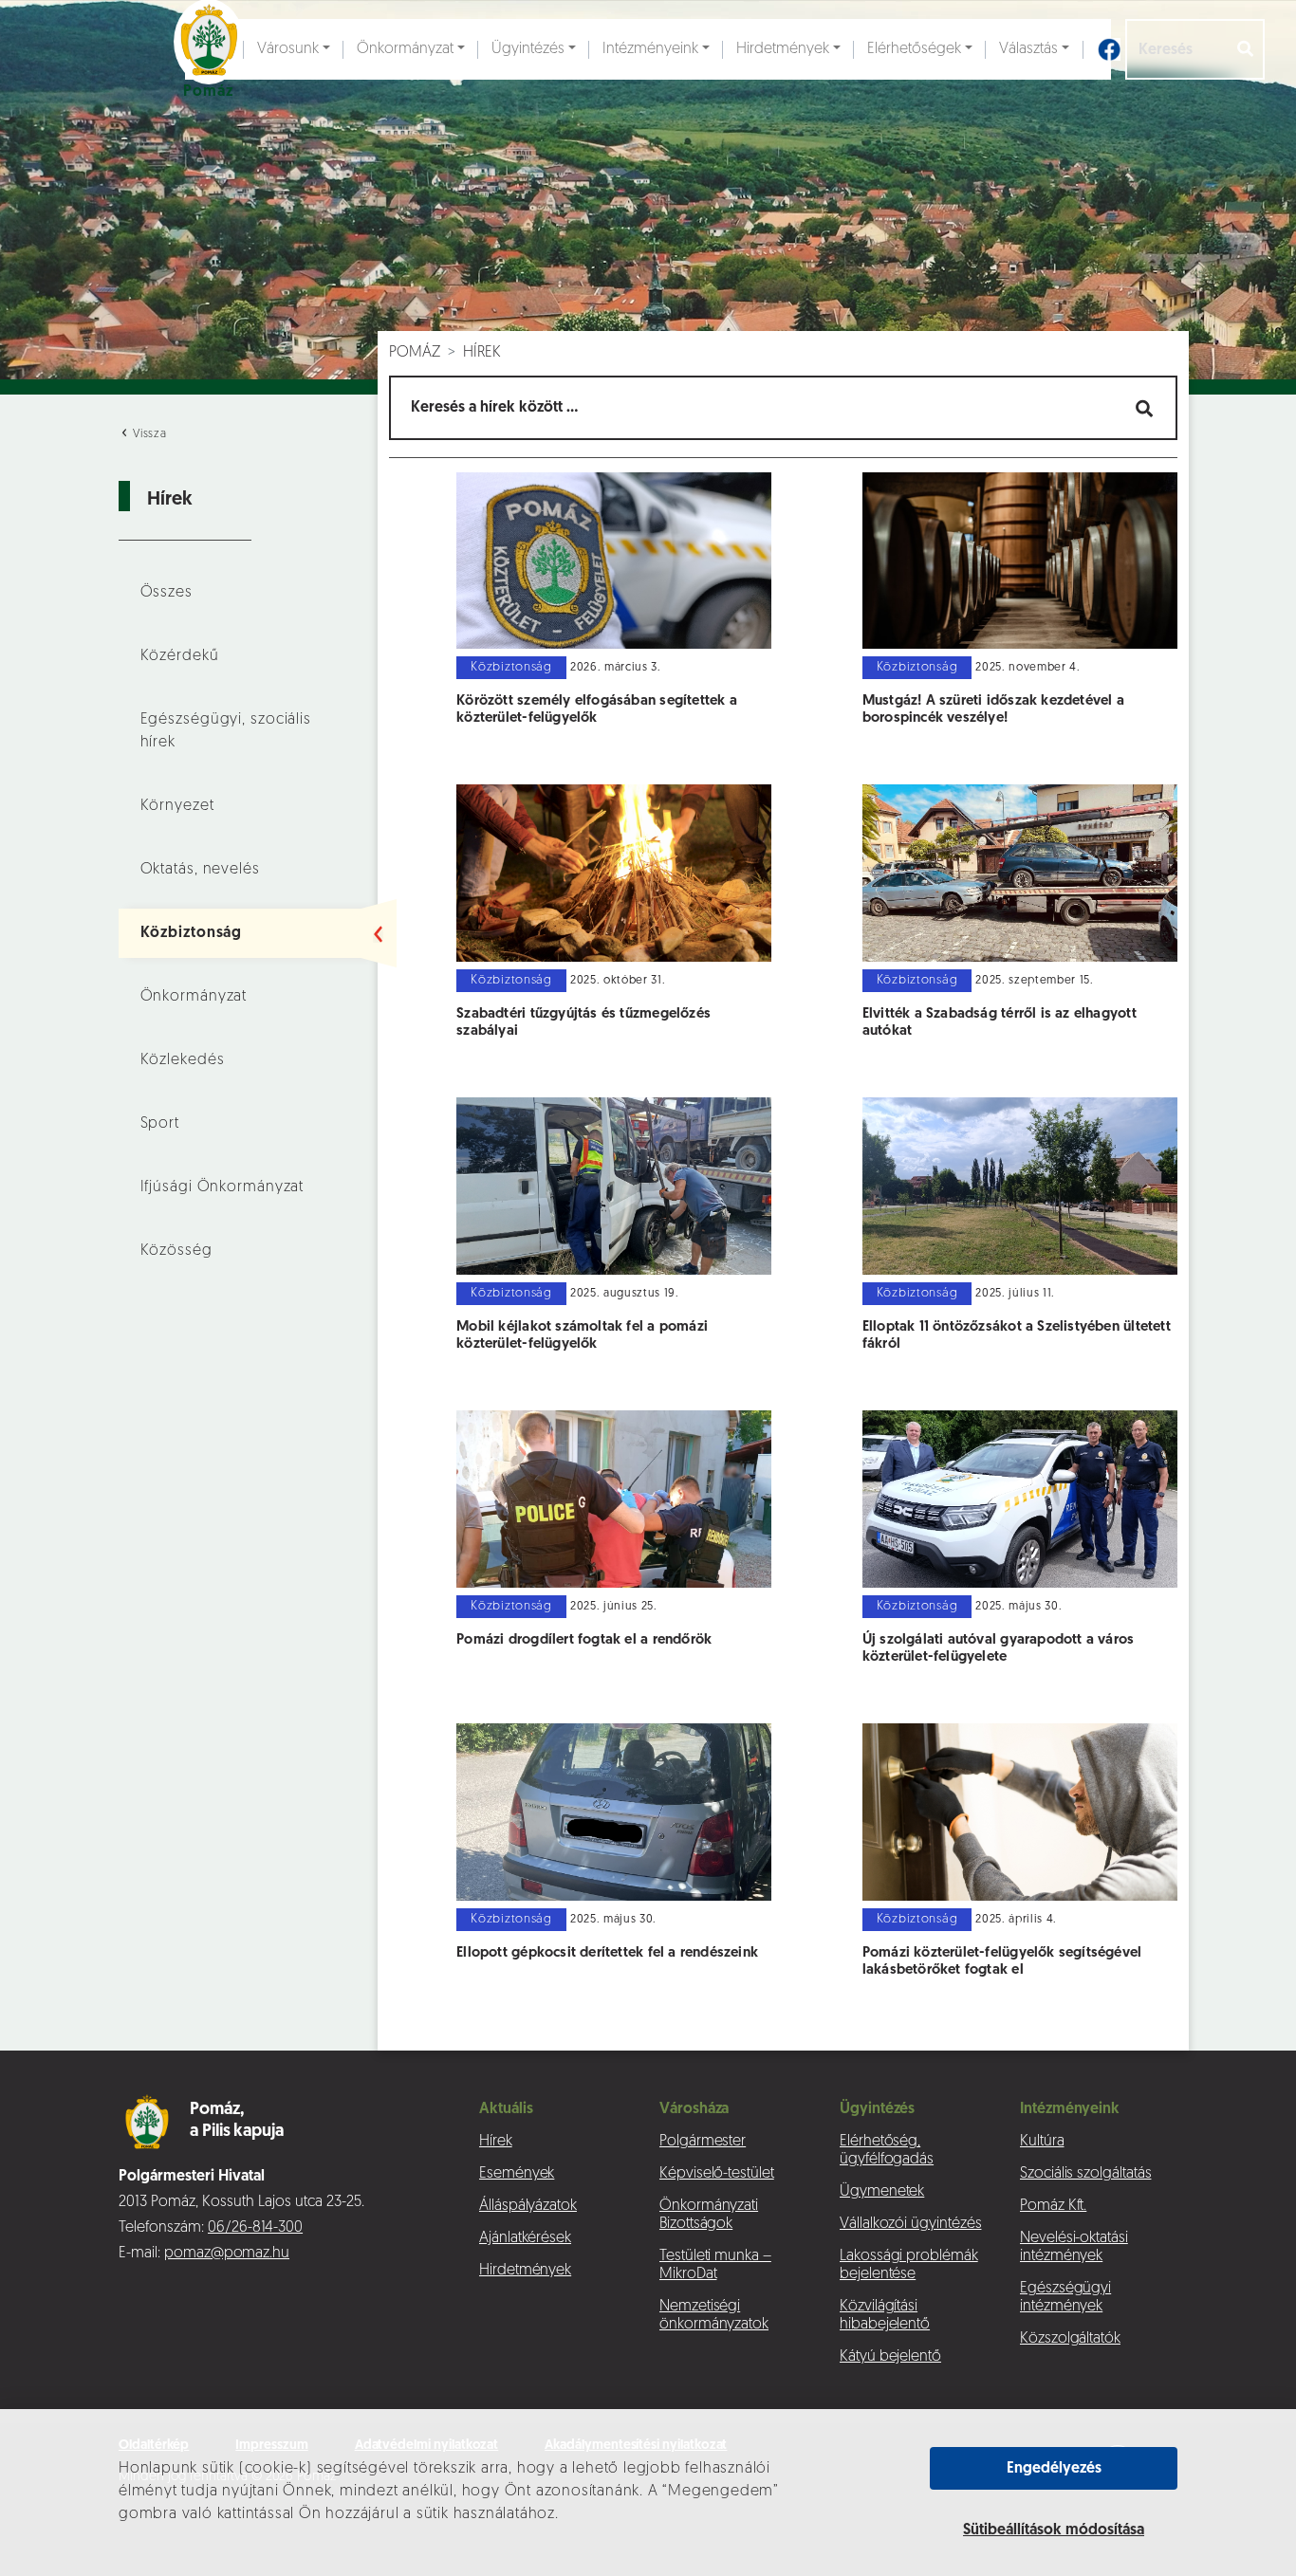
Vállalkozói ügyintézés (910, 2224)
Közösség (176, 1251)
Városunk (288, 49)
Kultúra (1042, 2142)
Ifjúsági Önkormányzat (222, 1187)
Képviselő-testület (717, 2174)
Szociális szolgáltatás (1085, 2174)
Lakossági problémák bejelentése (909, 2265)
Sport (160, 1124)
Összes (167, 593)
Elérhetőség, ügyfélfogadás (887, 2151)
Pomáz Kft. (1053, 2206)
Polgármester (703, 2142)
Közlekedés (183, 1060)
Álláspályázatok (528, 2206)
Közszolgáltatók (1070, 2339)
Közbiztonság (192, 933)
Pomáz (415, 353)
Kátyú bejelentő (890, 2357)
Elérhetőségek (914, 49)
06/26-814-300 (255, 2228)
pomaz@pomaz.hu (227, 2254)
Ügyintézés (528, 49)
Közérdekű (180, 656)
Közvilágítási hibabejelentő (885, 2316)
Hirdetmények (783, 49)
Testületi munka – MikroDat (715, 2265)
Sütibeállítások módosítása (1054, 2530)
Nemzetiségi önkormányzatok (714, 2316)
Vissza (148, 434)
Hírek (482, 353)
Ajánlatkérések (525, 2238)
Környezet (177, 806)
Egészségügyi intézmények (1065, 2298)
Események (517, 2174)
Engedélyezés (1054, 2469)
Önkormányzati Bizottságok (709, 2215)
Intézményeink (650, 49)
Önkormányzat (405, 49)
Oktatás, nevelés (200, 870)
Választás (1028, 49)
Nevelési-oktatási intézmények (1074, 2247)
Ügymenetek (882, 2192)
